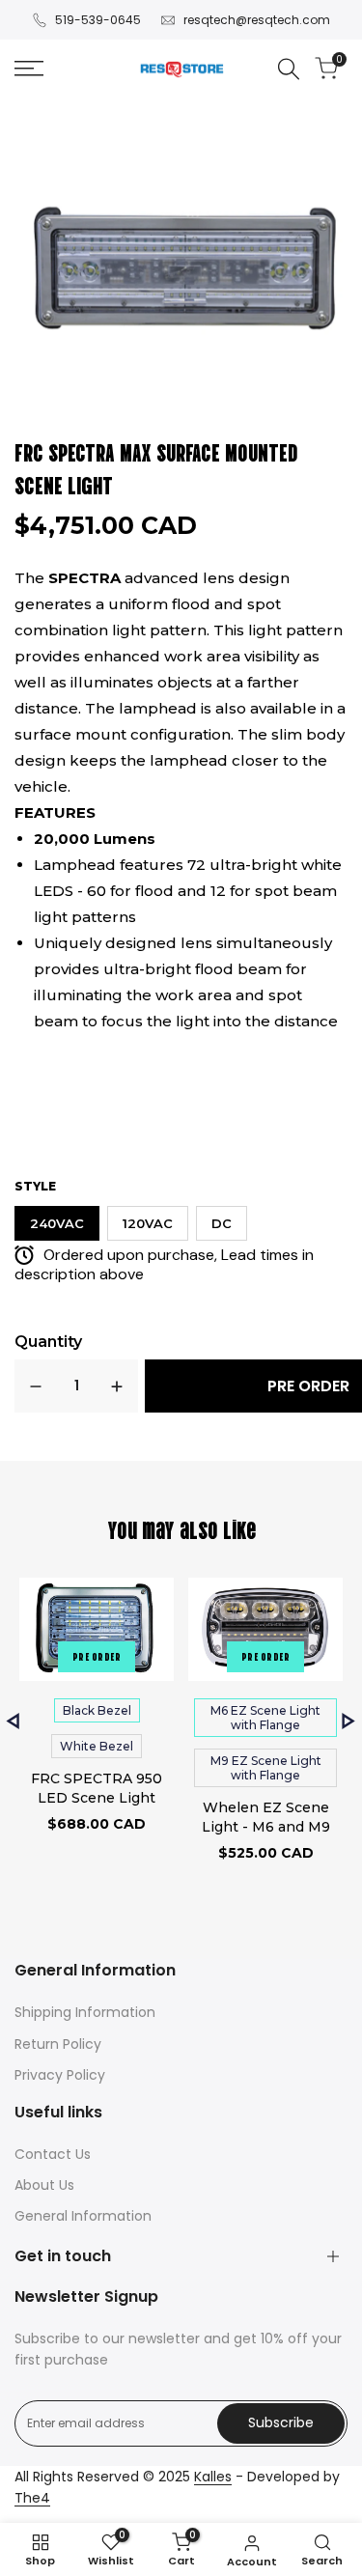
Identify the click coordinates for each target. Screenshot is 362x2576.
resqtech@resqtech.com (257, 20)
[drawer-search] (289, 69)
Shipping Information (85, 2012)
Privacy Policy (60, 2075)
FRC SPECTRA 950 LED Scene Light (97, 1788)
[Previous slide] (13, 1721)
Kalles (213, 2477)
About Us (44, 2185)
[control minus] (36, 1386)
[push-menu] (29, 69)
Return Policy (58, 2044)
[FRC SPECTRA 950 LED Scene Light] (97, 1632)
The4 (32, 2498)
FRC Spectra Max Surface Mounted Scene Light (156, 467)
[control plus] (117, 1386)
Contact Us (53, 2154)
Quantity (48, 1342)
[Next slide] (349, 1721)
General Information (83, 2216)
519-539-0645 (98, 20)
